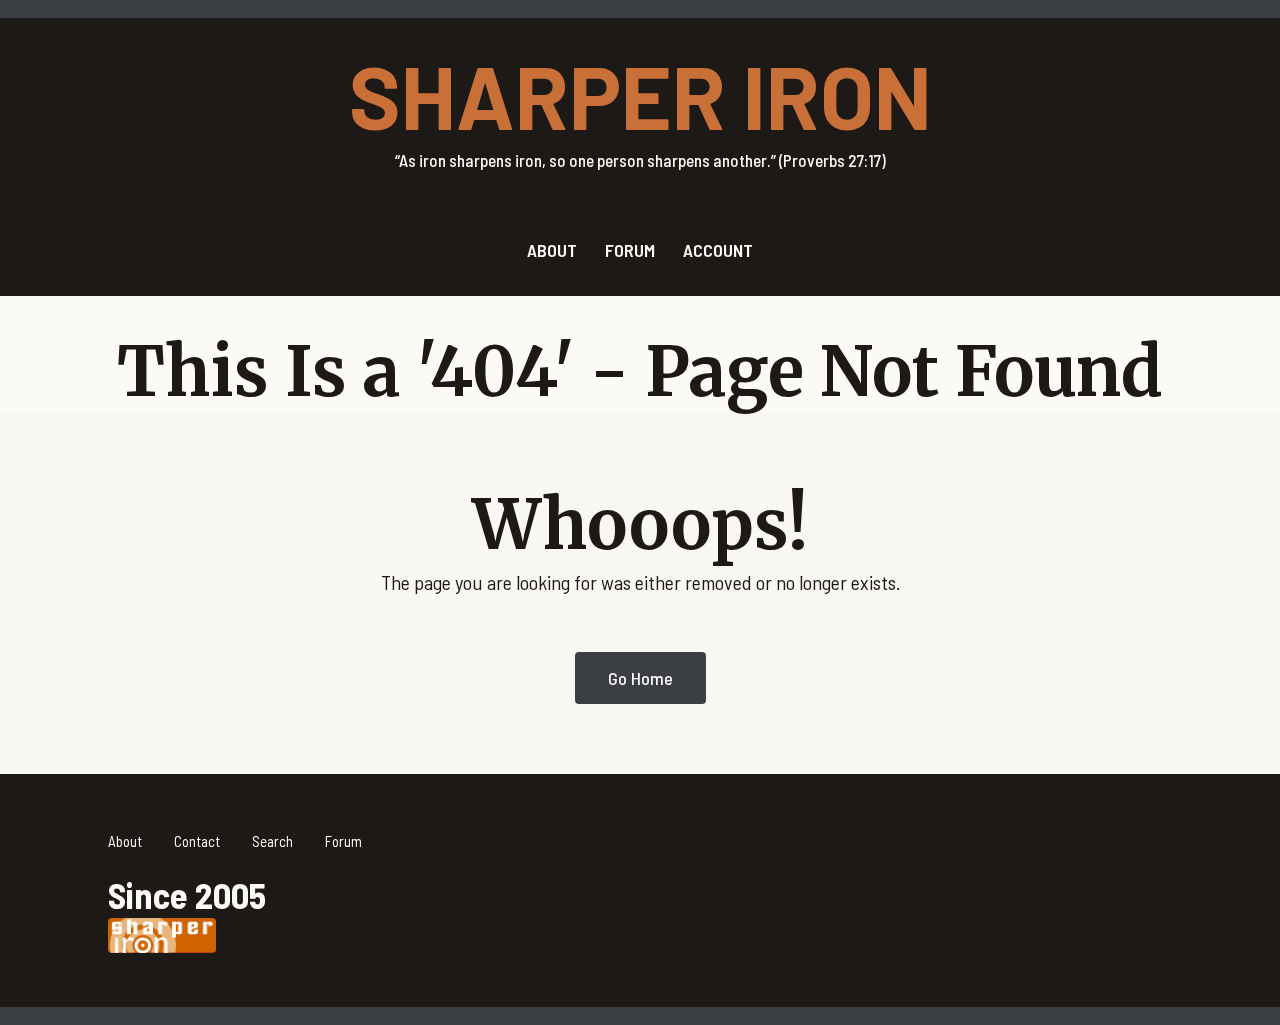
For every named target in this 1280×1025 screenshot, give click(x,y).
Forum (343, 841)
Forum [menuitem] (630, 250)
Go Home (640, 678)
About (125, 841)
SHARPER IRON (640, 95)
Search (272, 841)
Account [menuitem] (718, 250)
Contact (197, 841)
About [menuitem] (552, 250)
